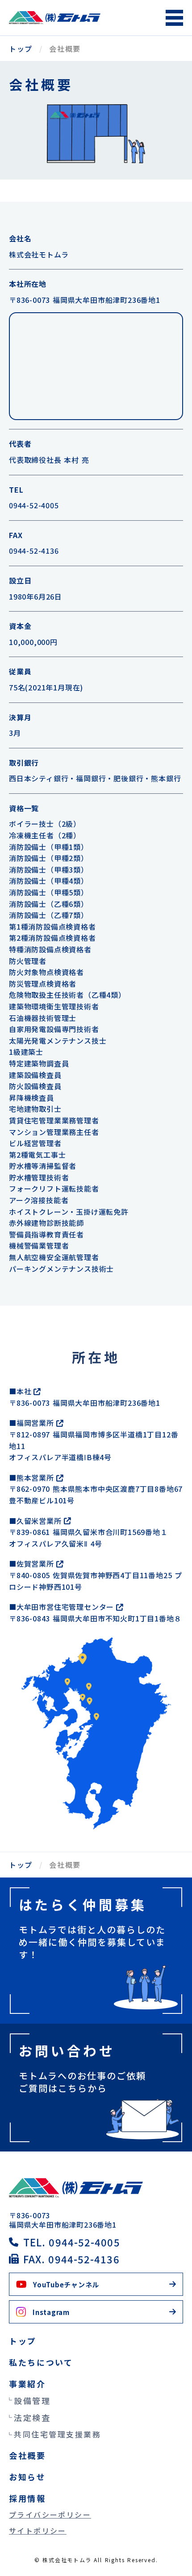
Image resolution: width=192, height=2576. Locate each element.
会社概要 (27, 2455)
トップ (21, 49)
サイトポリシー (38, 2531)
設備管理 (32, 2400)
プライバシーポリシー (50, 2515)
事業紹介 (27, 2384)
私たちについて (41, 2362)
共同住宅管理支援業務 (58, 2434)
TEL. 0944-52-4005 (72, 2242)
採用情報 (27, 2498)
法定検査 (32, 2417)
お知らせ (27, 2477)
